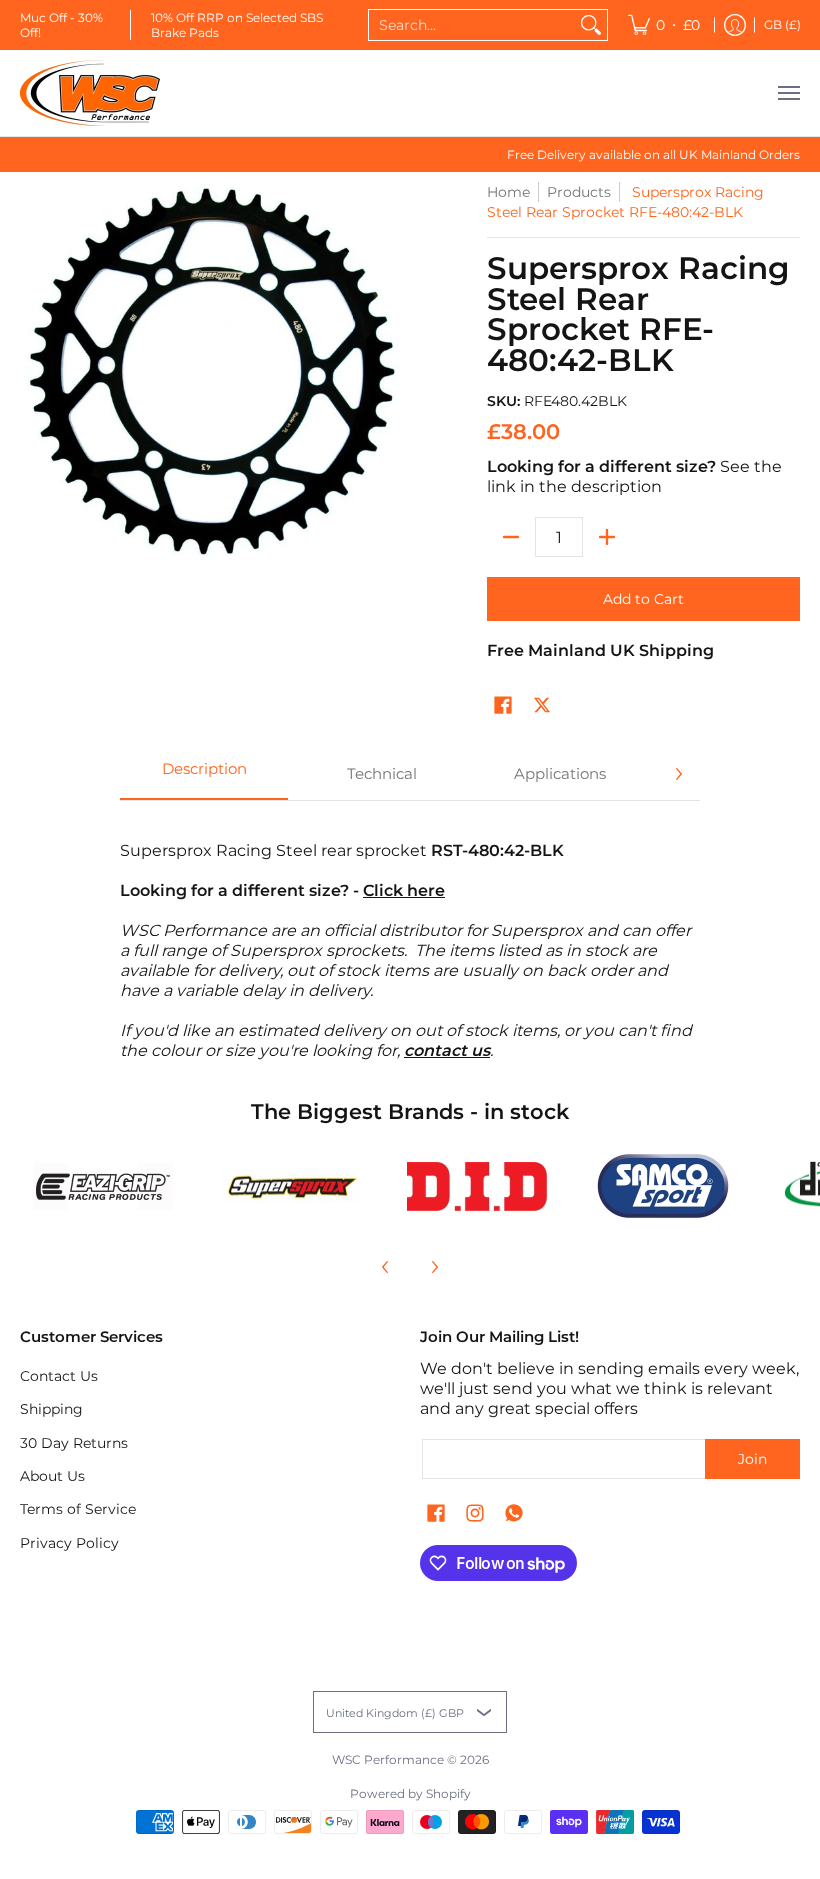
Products (579, 192)
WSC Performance (388, 1759)
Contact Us (59, 1376)
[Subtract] (511, 537)
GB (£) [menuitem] (782, 24)
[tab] (204, 774)
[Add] (607, 537)
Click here (404, 890)
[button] (503, 706)
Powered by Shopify (410, 1793)
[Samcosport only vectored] (663, 1186)
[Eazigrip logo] (103, 1186)
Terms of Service (78, 1509)
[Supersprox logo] (290, 1187)
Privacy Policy (69, 1543)
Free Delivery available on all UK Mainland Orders (653, 154)
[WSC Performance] (90, 93)
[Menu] (788, 93)
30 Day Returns (74, 1443)
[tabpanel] (410, 940)
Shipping (51, 1409)
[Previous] (386, 1267)
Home (508, 192)
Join (752, 1459)
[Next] (678, 774)
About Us (52, 1476)
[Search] (591, 25)
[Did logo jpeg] (476, 1186)
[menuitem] (664, 25)
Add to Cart (643, 599)
